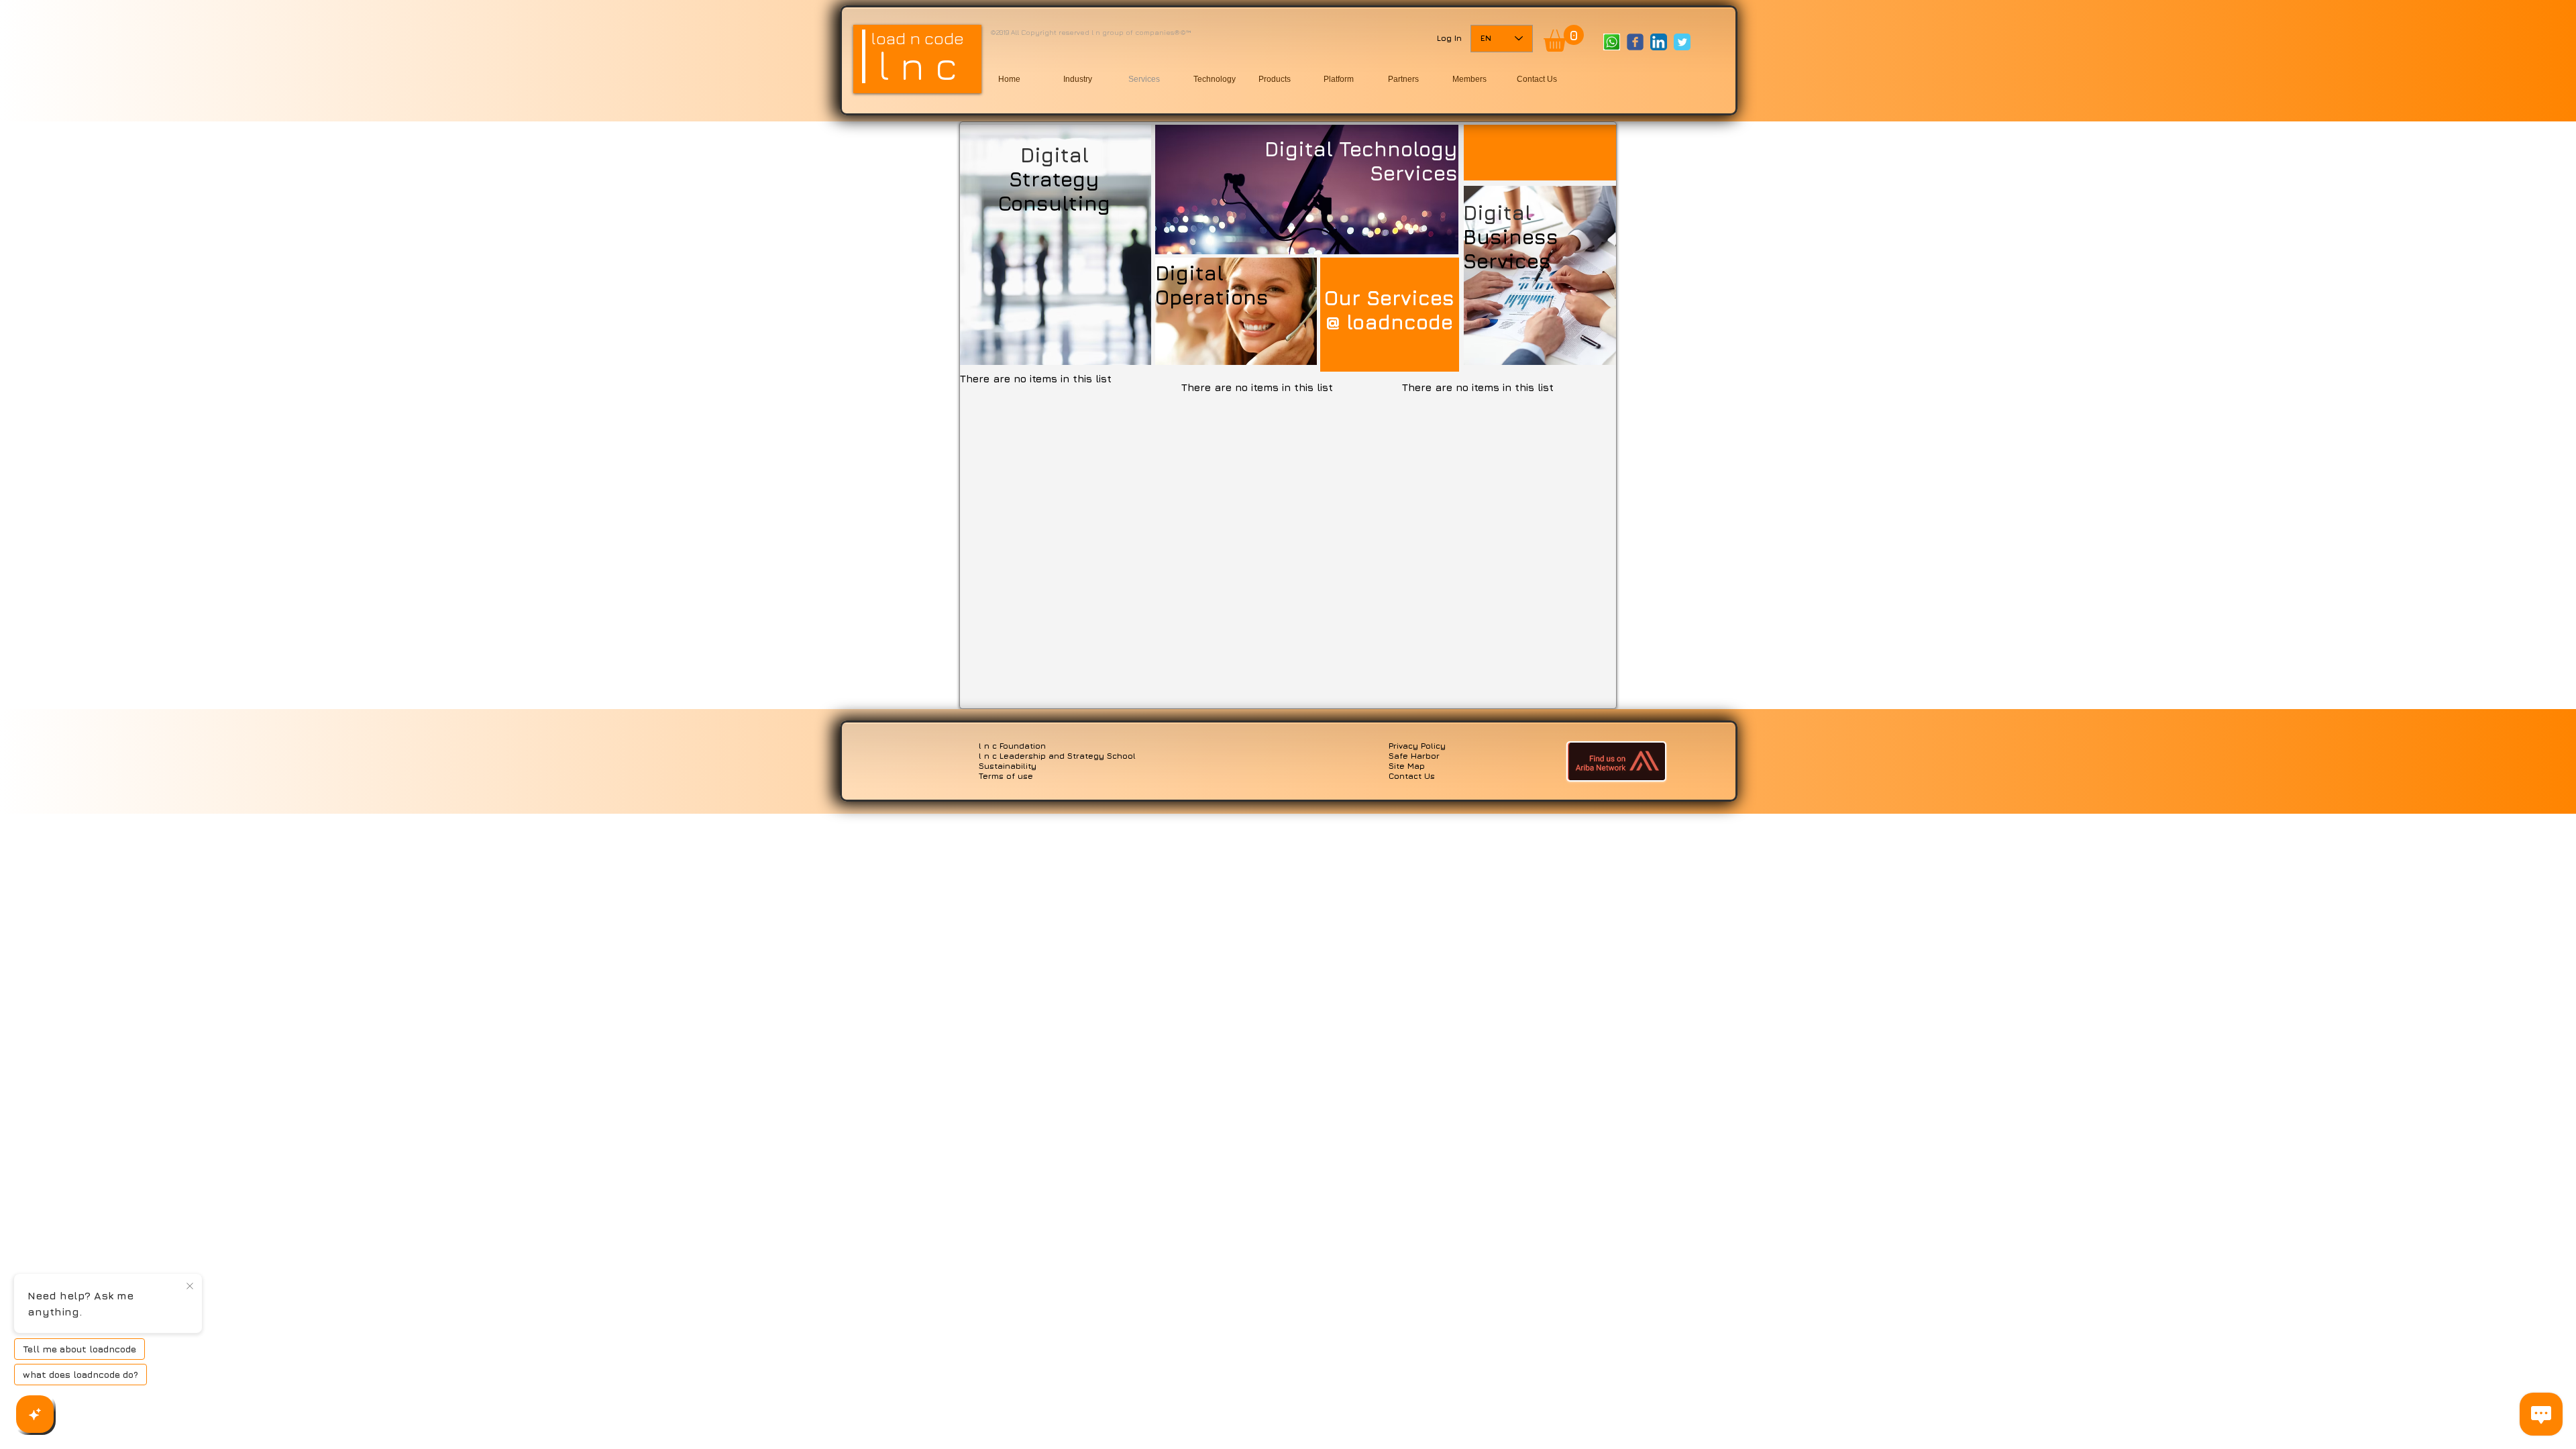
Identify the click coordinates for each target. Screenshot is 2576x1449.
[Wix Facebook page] (1635, 42)
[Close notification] (190, 1287)
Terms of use (1006, 776)
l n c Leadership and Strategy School (1057, 756)
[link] (1564, 38)
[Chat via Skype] (1625, 68)
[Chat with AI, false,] (35, 1414)
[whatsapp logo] (1612, 42)
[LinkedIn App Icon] (1659, 42)
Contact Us (1412, 776)
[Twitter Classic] (1682, 42)
